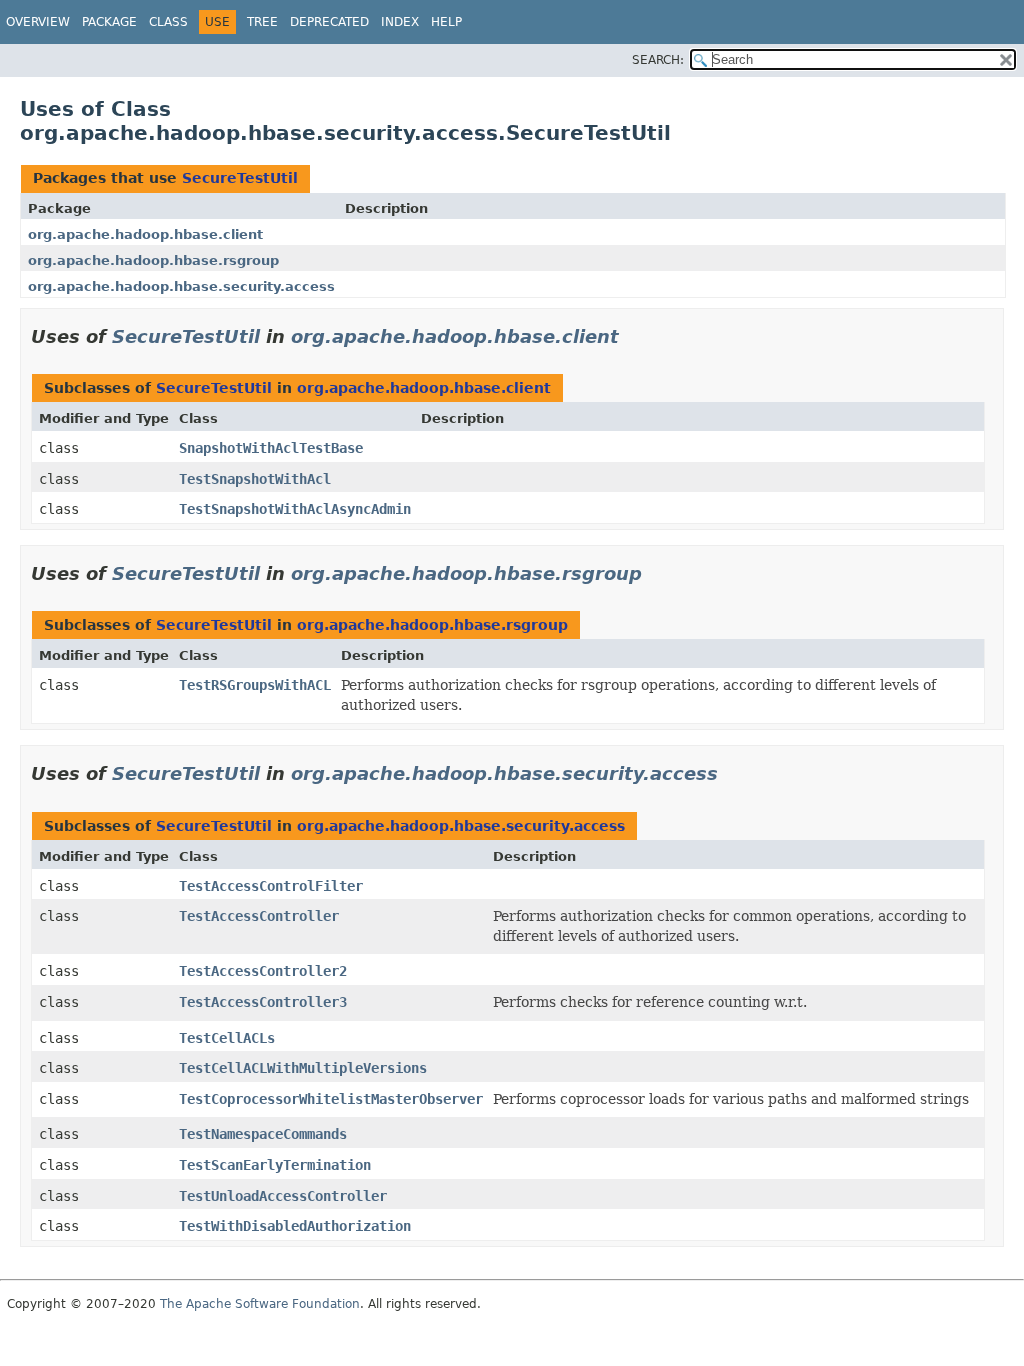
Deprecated (329, 22)
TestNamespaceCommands (263, 1134)
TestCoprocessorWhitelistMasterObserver (331, 1099)
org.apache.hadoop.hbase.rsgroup (153, 260)
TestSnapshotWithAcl (255, 479)
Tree (262, 22)
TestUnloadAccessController (283, 1196)
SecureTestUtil (240, 178)
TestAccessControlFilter (271, 886)
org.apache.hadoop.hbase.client (145, 234)
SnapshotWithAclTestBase (271, 448)
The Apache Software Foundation (260, 1304)
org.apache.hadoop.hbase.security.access (181, 286)
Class (168, 22)
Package (109, 22)
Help (446, 22)
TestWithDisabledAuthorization (295, 1226)
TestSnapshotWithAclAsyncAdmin (295, 509)
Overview (38, 22)
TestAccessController (259, 916)
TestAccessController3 (263, 1002)
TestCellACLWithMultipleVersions (303, 1068)
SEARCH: (658, 60)
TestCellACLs (227, 1038)
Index (400, 22)
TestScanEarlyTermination (275, 1165)
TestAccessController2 (263, 971)
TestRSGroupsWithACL (255, 685)
